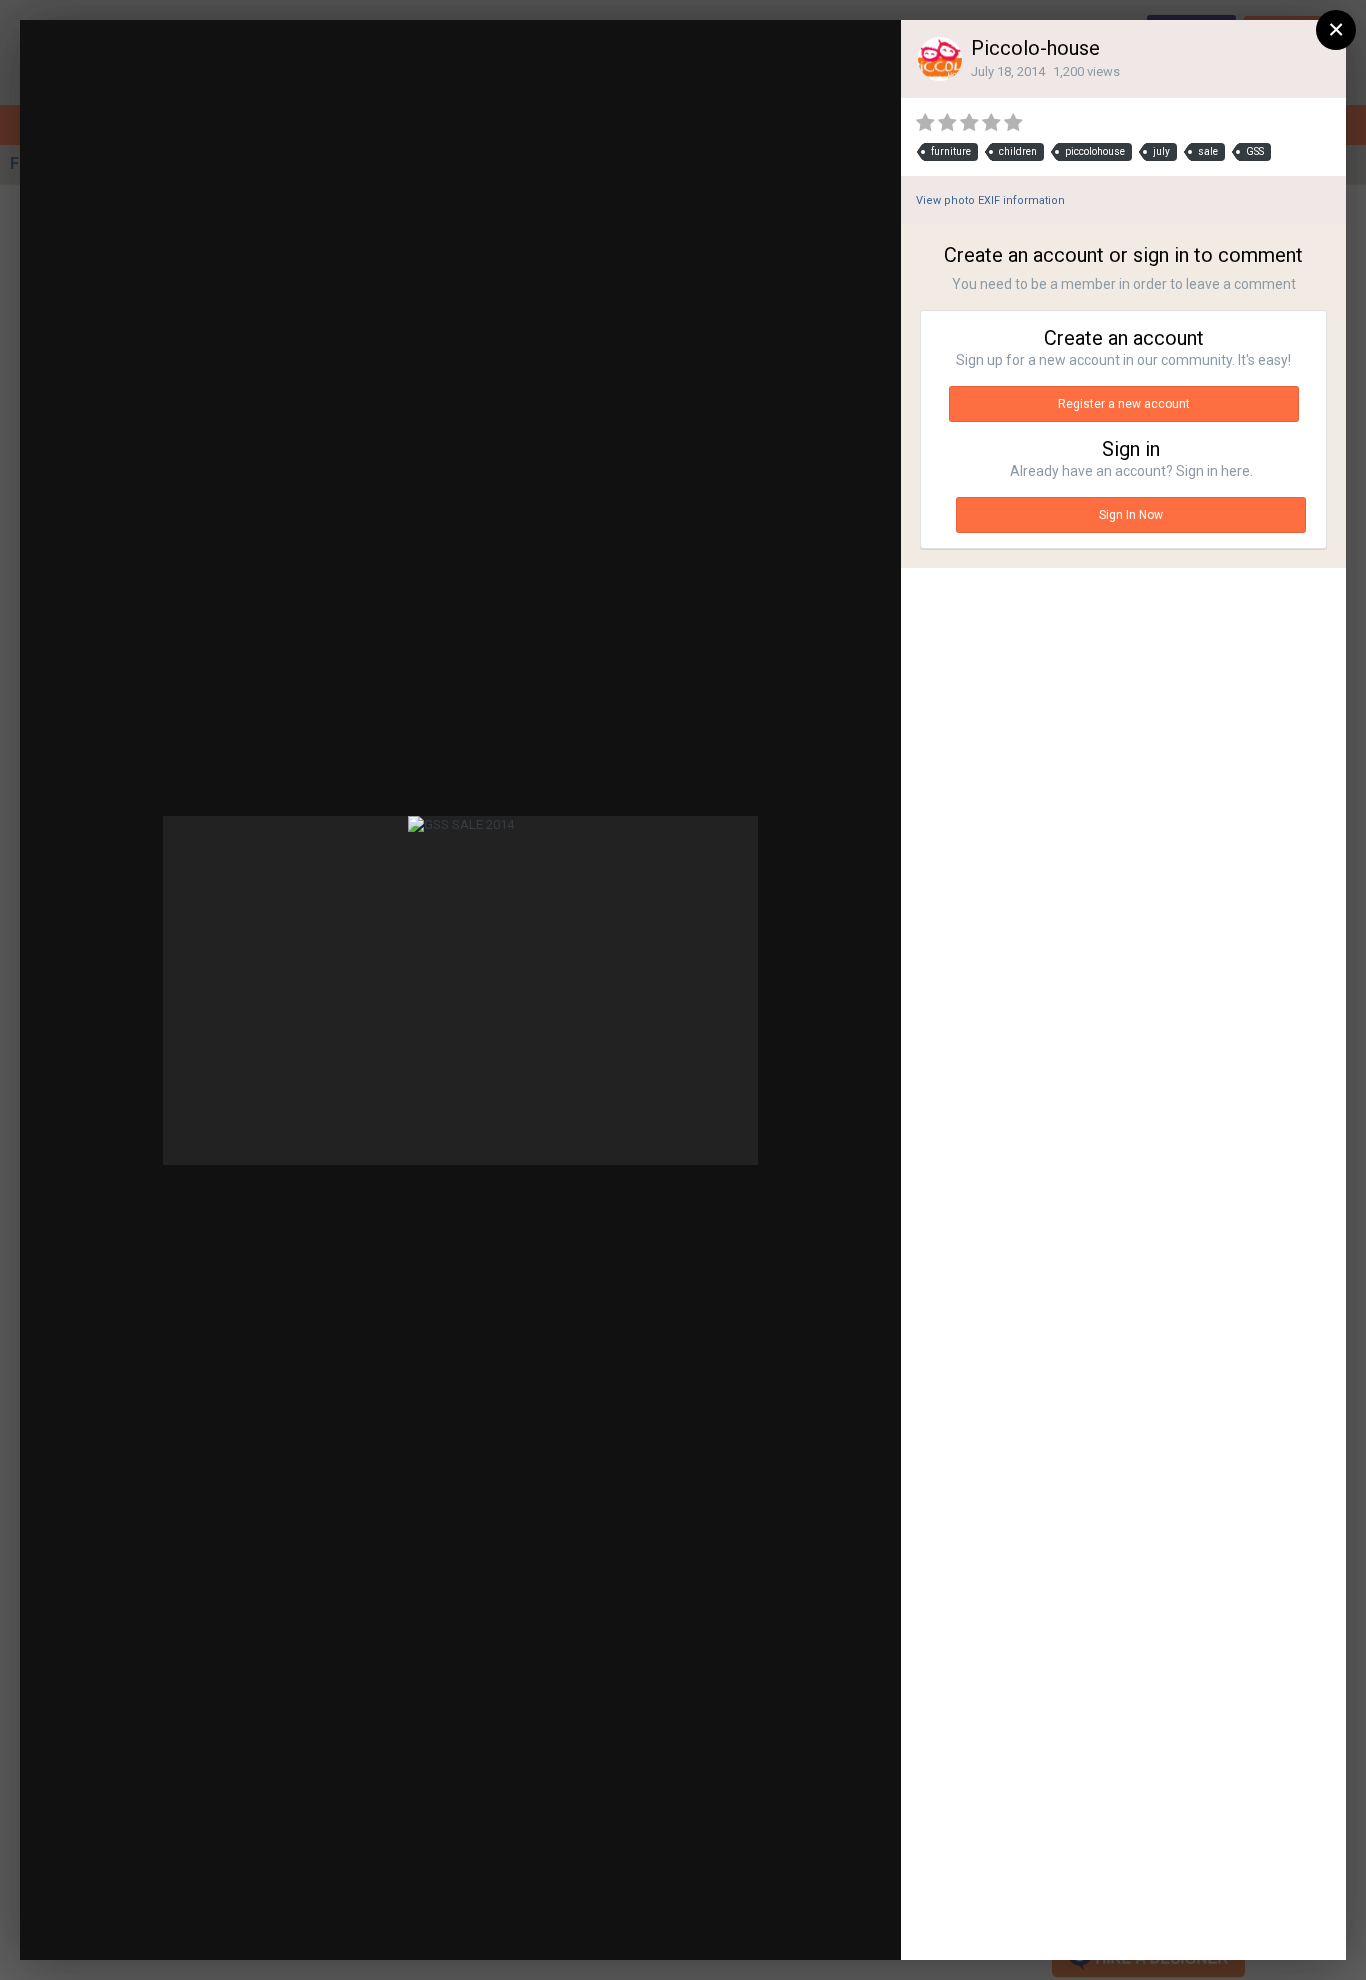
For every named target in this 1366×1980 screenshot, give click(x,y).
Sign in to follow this (644, 53)
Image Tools (721, 1925)
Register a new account (1124, 404)
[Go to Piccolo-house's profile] (940, 59)
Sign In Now (1131, 515)
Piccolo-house (1035, 48)
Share (837, 1925)
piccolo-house (179, 72)
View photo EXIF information (990, 200)
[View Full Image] (867, 55)
